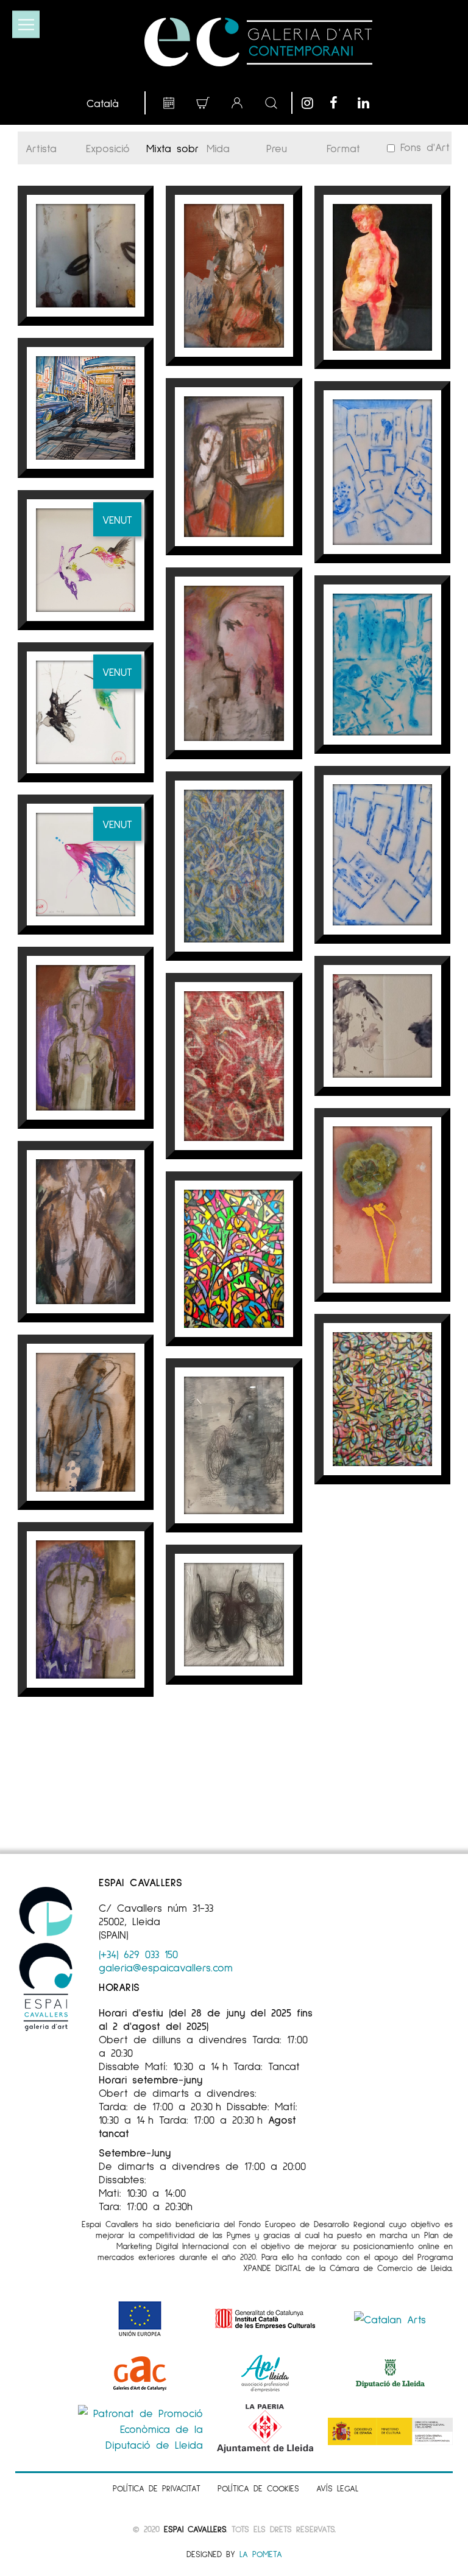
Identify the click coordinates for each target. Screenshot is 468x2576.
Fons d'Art (422, 147)
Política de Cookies (258, 2488)
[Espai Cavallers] (258, 42)
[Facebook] (341, 103)
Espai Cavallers (195, 2529)
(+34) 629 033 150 (138, 1954)
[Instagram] (313, 103)
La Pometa (261, 2554)
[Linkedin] (369, 103)
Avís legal (337, 2488)
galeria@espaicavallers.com (166, 1967)
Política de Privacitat (157, 2488)
